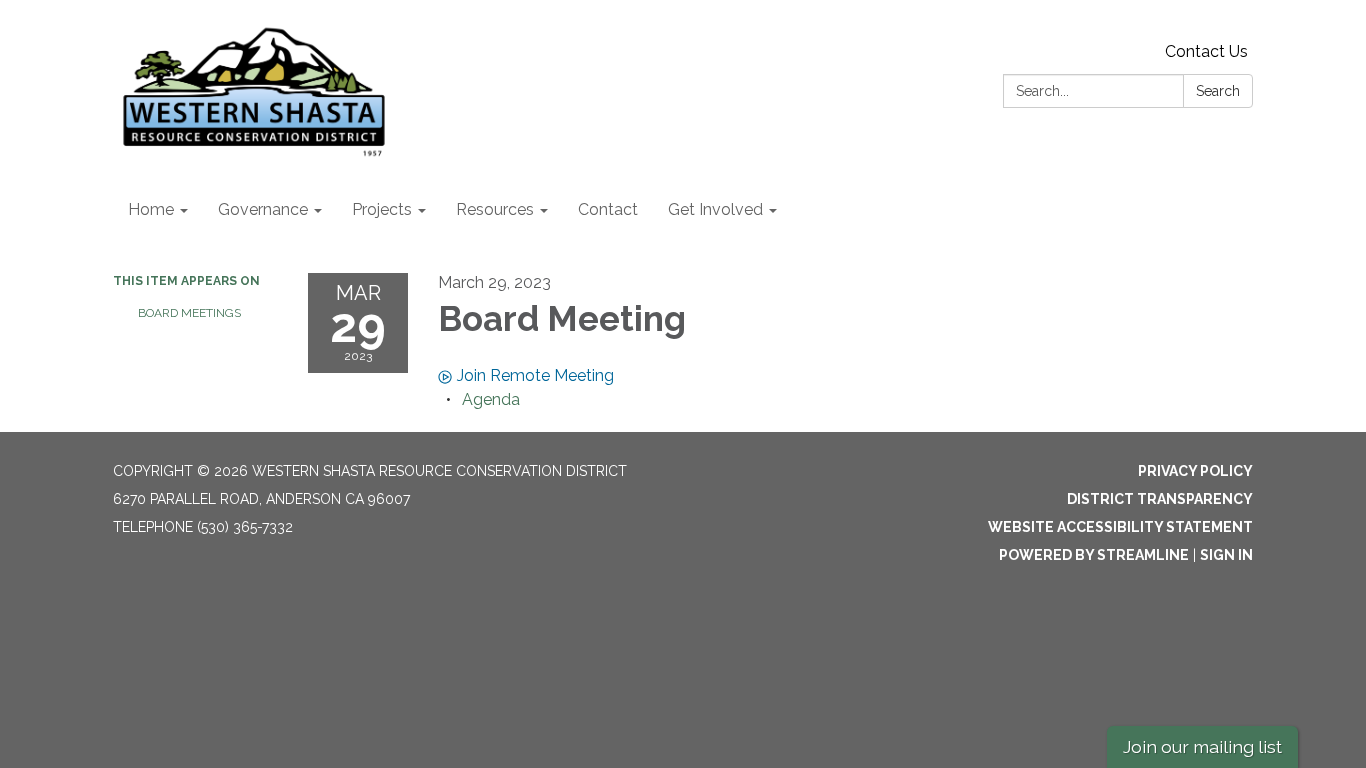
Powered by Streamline (1094, 555)
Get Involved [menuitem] (715, 209)
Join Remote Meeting (535, 375)
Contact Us (1206, 51)
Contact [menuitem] (608, 209)
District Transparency (1160, 499)
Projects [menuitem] (382, 209)
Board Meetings (189, 313)
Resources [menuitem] (495, 209)
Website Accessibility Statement (1120, 527)
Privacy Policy (1195, 471)
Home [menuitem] (151, 209)
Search (1218, 91)
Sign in (1226, 555)
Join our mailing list (1202, 746)
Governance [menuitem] (263, 209)
